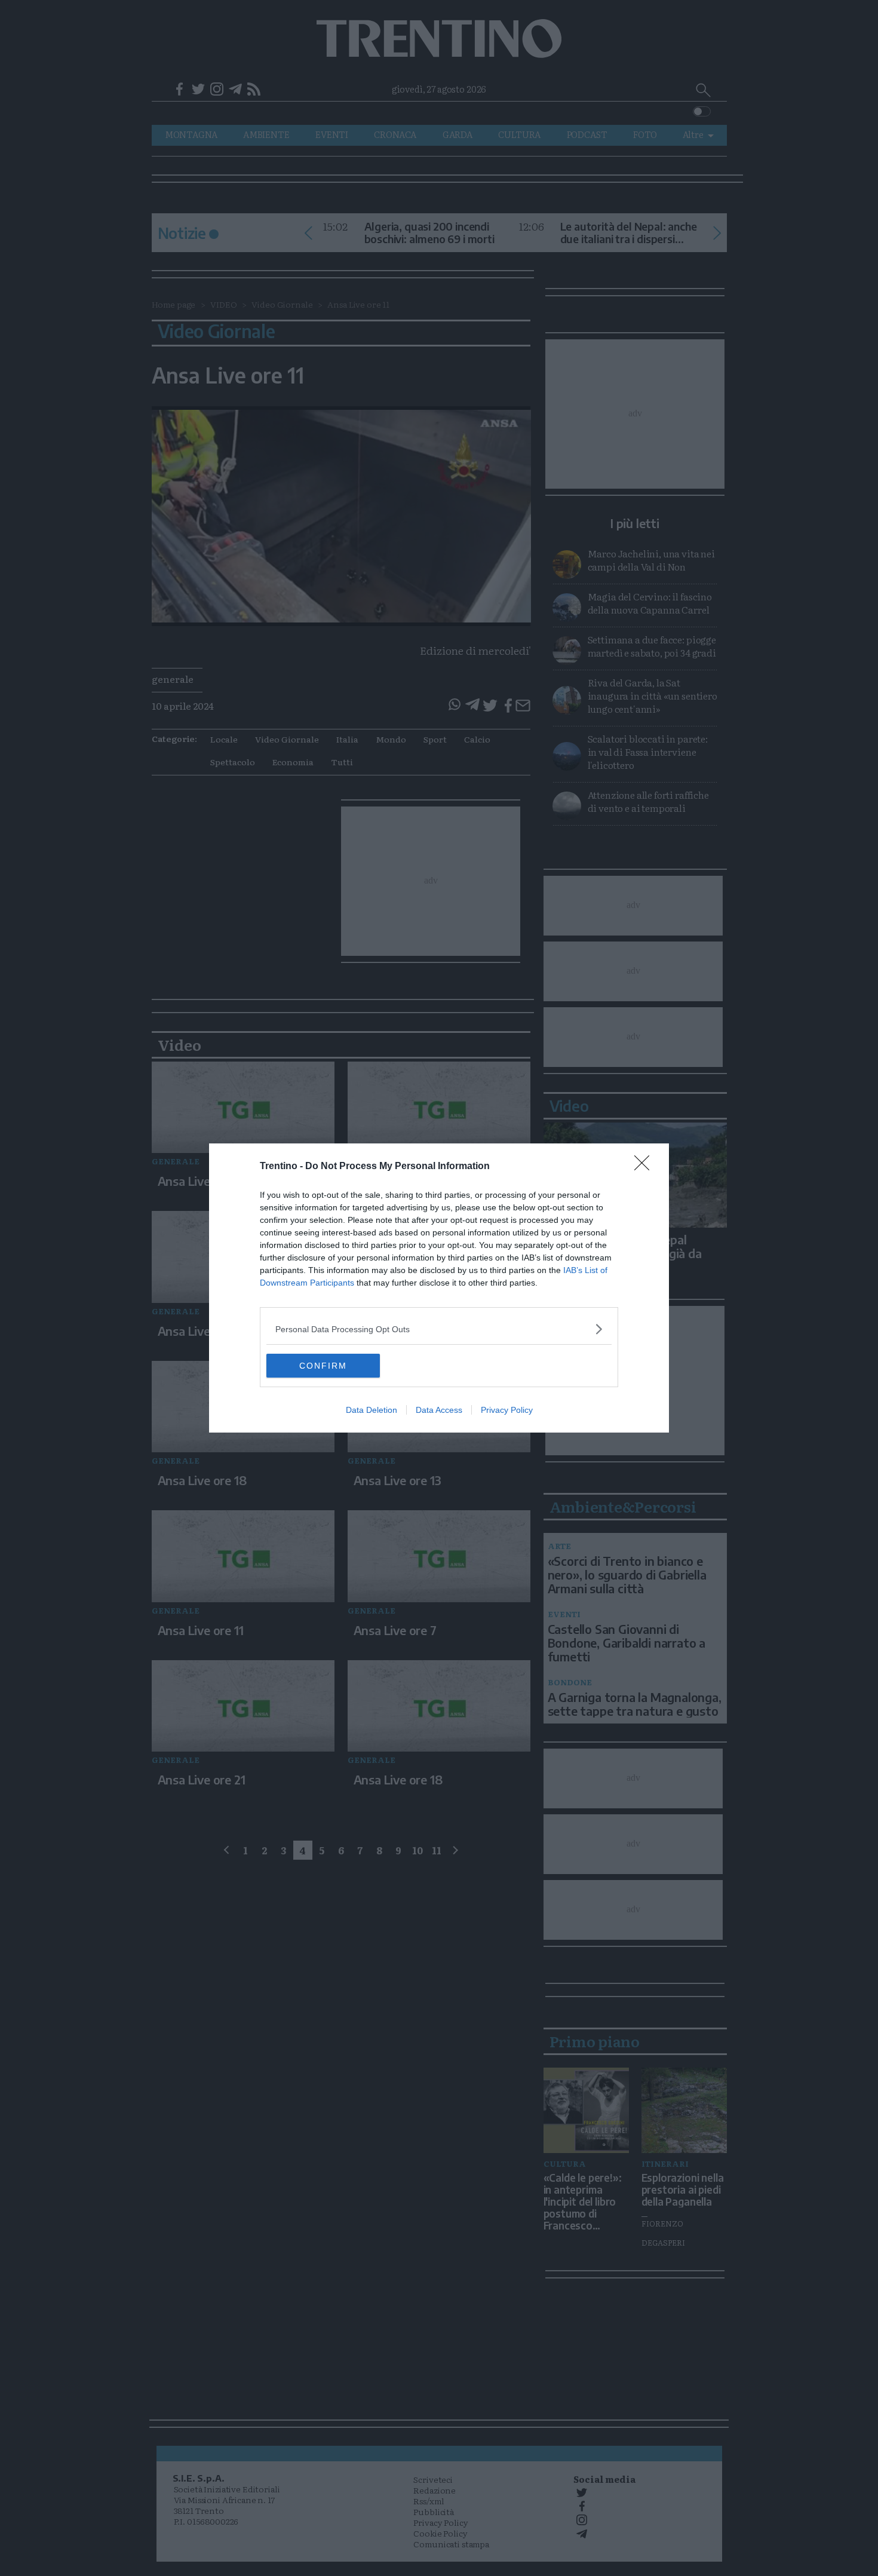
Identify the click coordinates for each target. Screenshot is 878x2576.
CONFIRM (323, 1366)
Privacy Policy (507, 1410)
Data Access (439, 1410)
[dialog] (439, 1288)
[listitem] (439, 1329)
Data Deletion (372, 1410)
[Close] (646, 1167)
